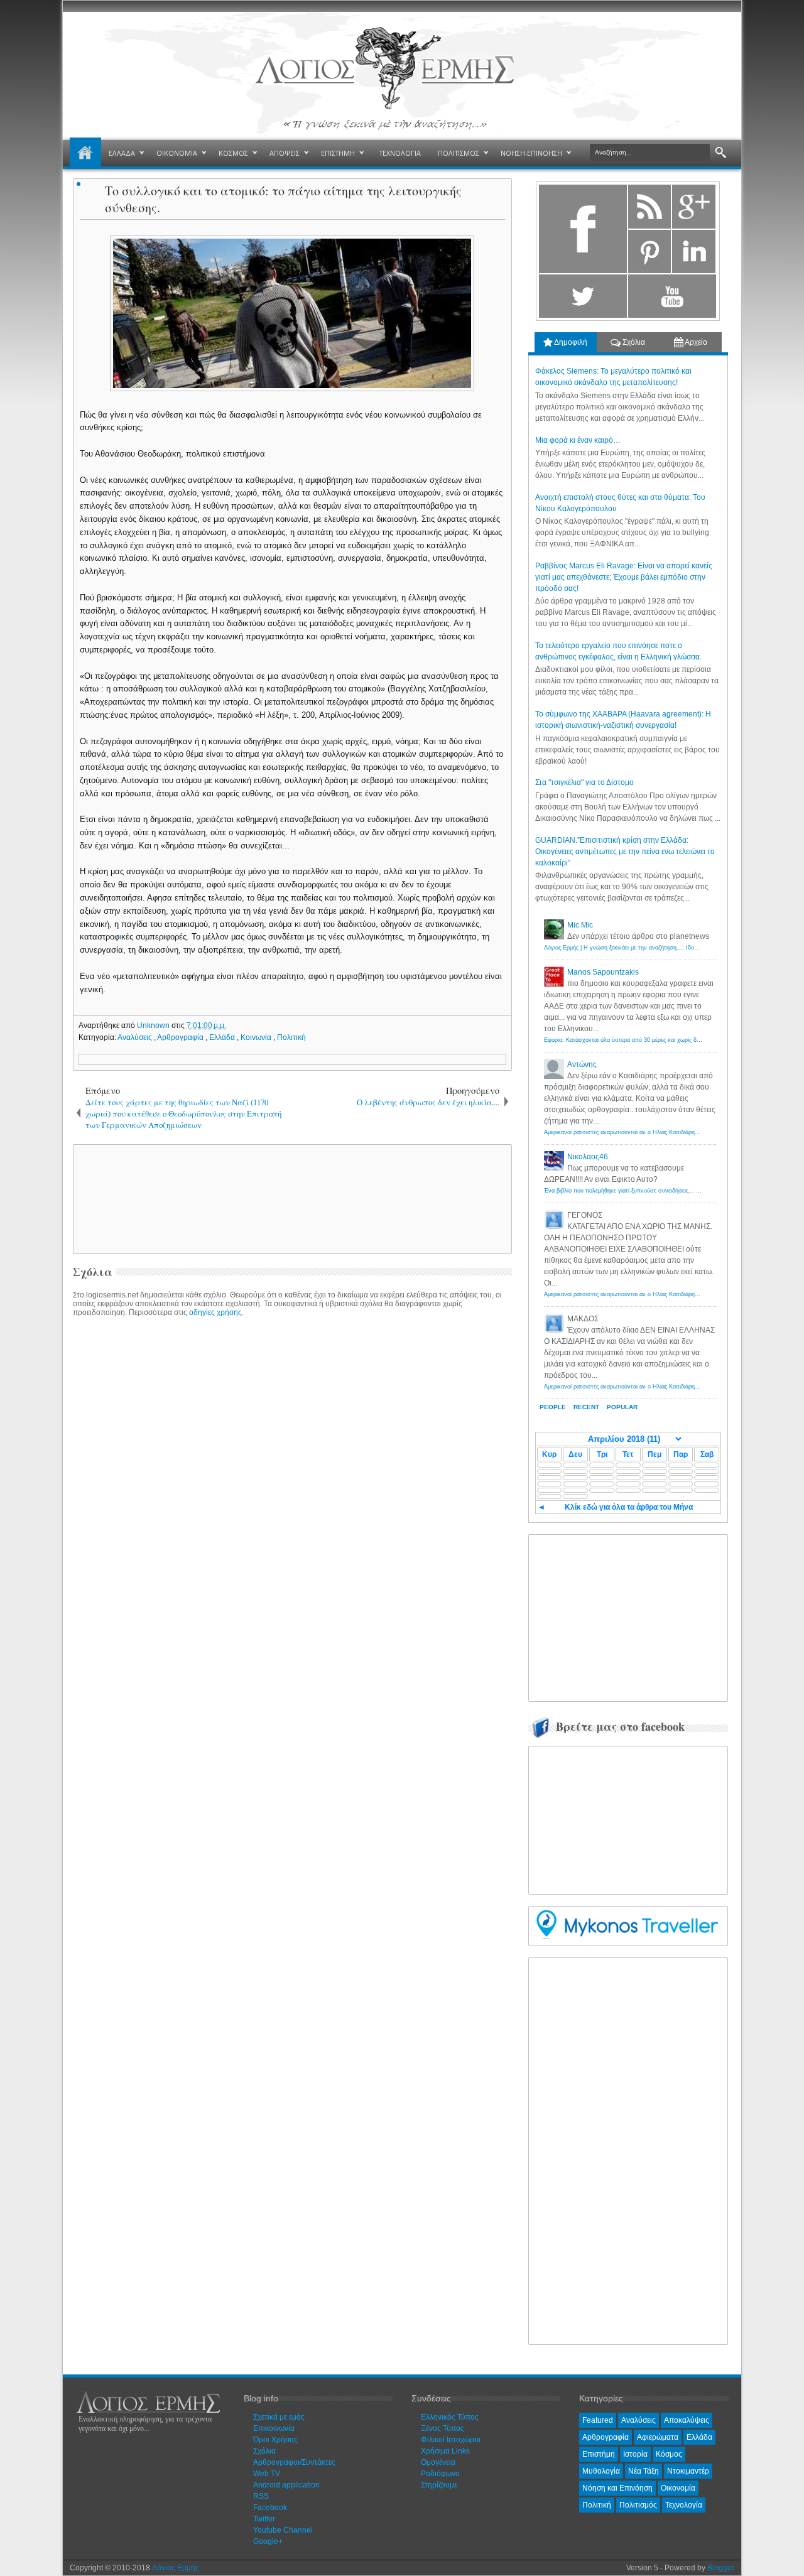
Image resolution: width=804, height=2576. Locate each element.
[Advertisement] (290, 1198)
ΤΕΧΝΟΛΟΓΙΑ (400, 153)
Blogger (721, 2568)
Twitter (264, 2519)
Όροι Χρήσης (275, 2440)
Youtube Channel (283, 2530)
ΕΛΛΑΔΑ (122, 153)
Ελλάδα (223, 1037)
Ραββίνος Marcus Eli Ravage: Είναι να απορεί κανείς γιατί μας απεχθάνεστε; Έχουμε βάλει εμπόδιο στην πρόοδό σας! (624, 577)
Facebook (270, 2508)
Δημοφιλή (570, 342)
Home (85, 153)
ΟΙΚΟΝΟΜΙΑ (177, 153)
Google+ (268, 2541)
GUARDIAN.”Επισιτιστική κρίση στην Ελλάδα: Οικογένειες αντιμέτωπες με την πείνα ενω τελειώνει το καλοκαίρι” (625, 852)
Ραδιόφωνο (440, 2474)
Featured (598, 2420)
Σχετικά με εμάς (279, 2417)
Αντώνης (582, 1064)
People (553, 1407)
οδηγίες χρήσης (215, 1312)
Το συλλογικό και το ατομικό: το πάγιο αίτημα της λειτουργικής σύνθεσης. (283, 199)
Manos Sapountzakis (603, 972)
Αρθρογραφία (181, 1037)
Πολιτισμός (638, 2505)
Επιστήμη (599, 2454)
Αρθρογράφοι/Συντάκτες (294, 2462)
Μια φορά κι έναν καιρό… (578, 440)
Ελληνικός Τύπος (450, 2417)
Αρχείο (695, 342)
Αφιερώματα (658, 2437)
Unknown (154, 1026)
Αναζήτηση (721, 153)
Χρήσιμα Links (445, 2451)
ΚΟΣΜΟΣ (233, 153)
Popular (622, 1407)
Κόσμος (669, 2454)
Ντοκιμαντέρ (688, 2471)
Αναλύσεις (136, 1037)
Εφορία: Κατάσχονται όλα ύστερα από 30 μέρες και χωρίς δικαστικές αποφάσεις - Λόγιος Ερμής (666, 1040)
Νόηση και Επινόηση (617, 2488)
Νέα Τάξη (644, 2471)
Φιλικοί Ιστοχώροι (451, 2440)
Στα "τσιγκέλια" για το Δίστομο (584, 782)
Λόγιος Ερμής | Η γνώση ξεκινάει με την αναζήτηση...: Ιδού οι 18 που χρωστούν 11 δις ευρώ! (665, 948)
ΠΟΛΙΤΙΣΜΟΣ (459, 153)
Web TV (267, 2474)
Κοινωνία (257, 1037)
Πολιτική (291, 1037)
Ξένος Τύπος (443, 2428)
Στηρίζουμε (439, 2485)
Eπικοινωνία (274, 2428)
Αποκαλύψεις (687, 2420)
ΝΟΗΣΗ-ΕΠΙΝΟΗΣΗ (531, 153)
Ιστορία (635, 2454)
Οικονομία (678, 2488)
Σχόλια (633, 342)
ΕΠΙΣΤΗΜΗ (338, 153)
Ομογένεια (438, 2462)
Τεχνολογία (684, 2505)
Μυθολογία (601, 2471)
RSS (261, 2496)
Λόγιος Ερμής (176, 2568)
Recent (586, 1407)
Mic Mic (580, 925)
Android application (286, 2485)
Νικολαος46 (588, 1157)
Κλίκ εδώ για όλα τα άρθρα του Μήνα (629, 1507)
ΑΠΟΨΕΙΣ (285, 153)
